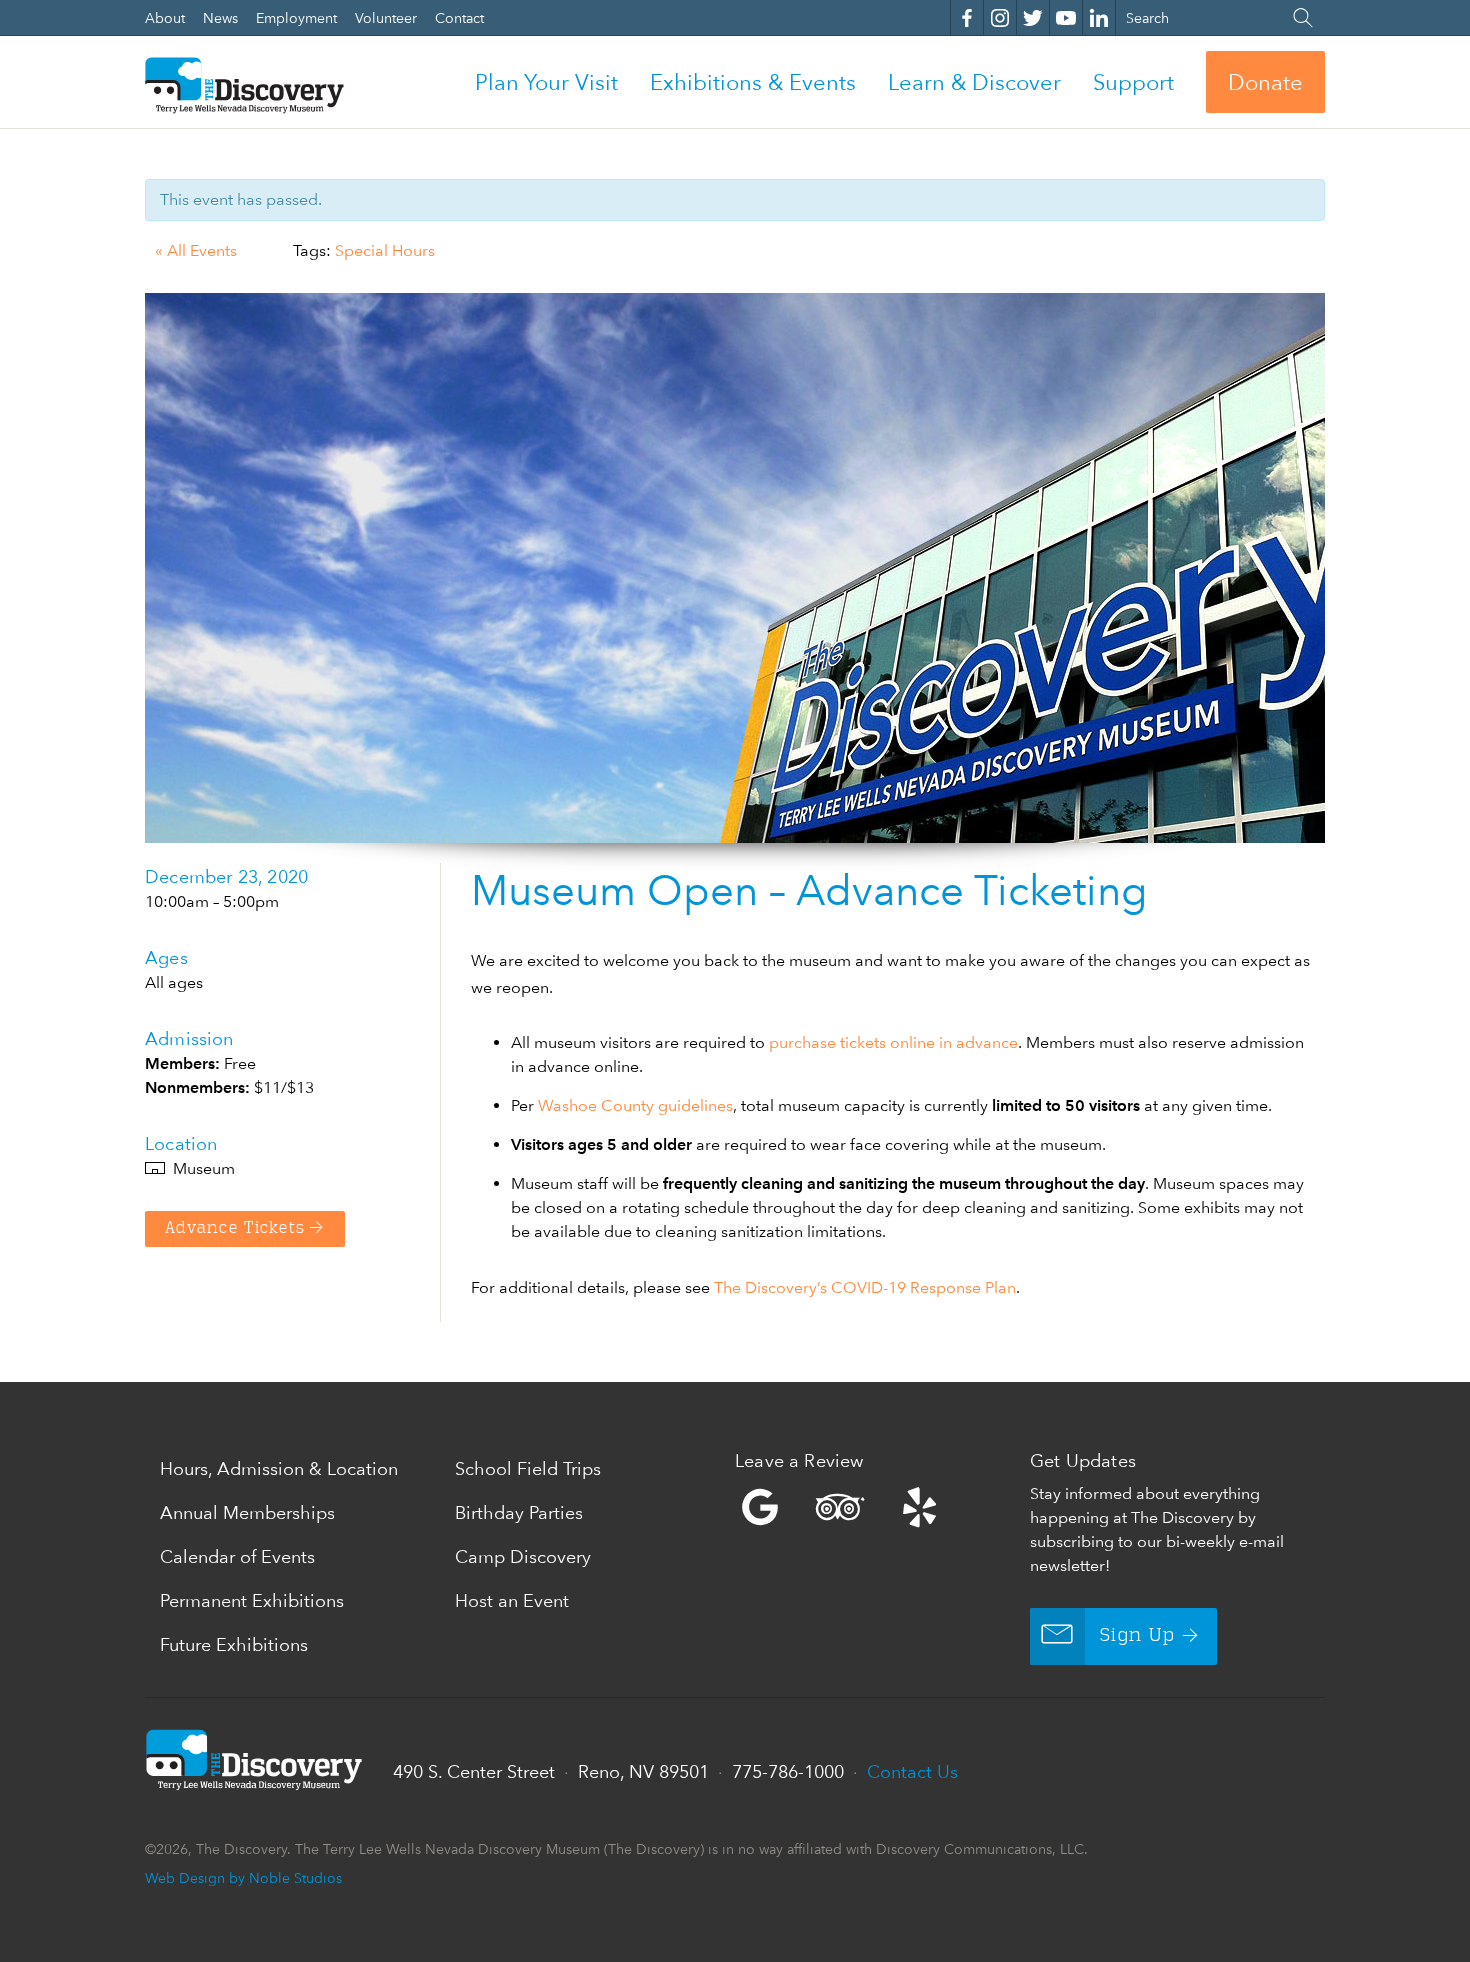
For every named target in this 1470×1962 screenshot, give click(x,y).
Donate (1265, 82)
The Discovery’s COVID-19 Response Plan (865, 1287)
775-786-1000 (788, 1771)
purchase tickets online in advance (893, 1042)
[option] (735, 568)
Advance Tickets (235, 1229)
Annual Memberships (247, 1512)
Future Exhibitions (234, 1644)
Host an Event (512, 1600)
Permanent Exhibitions (252, 1600)
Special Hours (385, 250)
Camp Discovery (523, 1556)
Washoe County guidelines (635, 1105)
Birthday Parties (519, 1512)
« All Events (196, 250)
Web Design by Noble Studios (243, 1877)
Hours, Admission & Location (279, 1468)
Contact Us (912, 1771)
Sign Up (1137, 1636)
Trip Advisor (840, 1507)
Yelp (877, 1507)
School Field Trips (528, 1468)
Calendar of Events (237, 1556)
